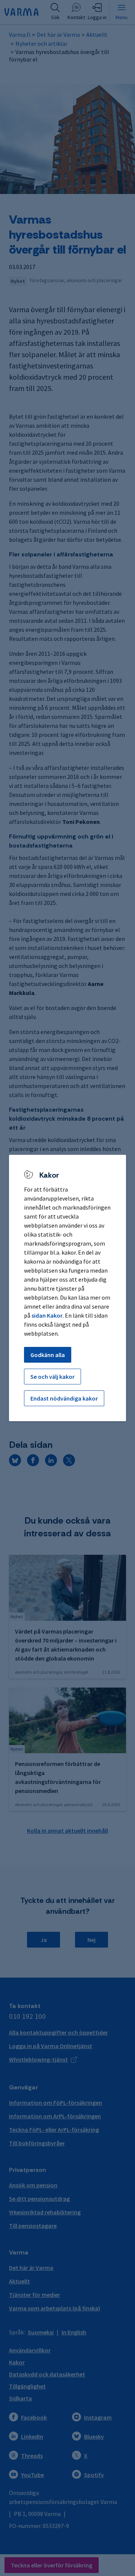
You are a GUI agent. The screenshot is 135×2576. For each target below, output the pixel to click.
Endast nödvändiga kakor (64, 1398)
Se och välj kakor (52, 1377)
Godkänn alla (48, 1355)
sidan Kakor (47, 1315)
